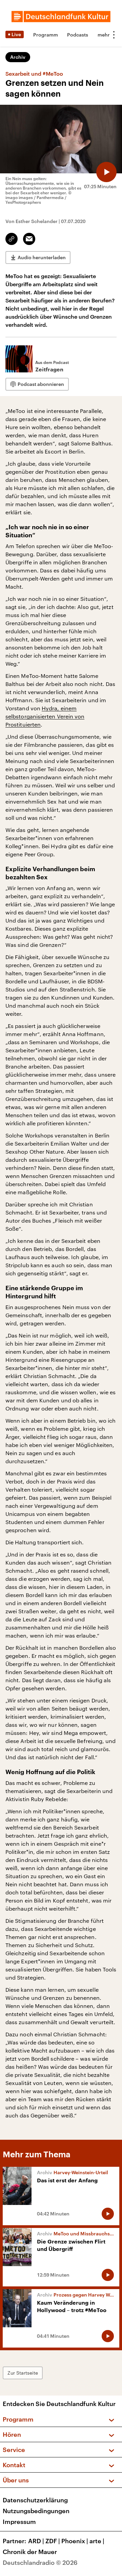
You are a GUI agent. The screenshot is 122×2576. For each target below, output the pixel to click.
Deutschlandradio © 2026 (40, 2562)
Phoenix (75, 2541)
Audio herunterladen (42, 257)
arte (97, 2541)
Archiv (18, 57)
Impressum (19, 2522)
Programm (46, 35)
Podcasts (78, 35)
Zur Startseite (23, 2373)
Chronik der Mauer (30, 2552)
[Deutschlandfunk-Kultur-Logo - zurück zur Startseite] (61, 17)
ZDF (53, 2541)
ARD (36, 2541)
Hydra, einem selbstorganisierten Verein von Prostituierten (45, 716)
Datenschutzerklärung (35, 2500)
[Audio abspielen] (106, 172)
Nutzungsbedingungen (36, 2511)
